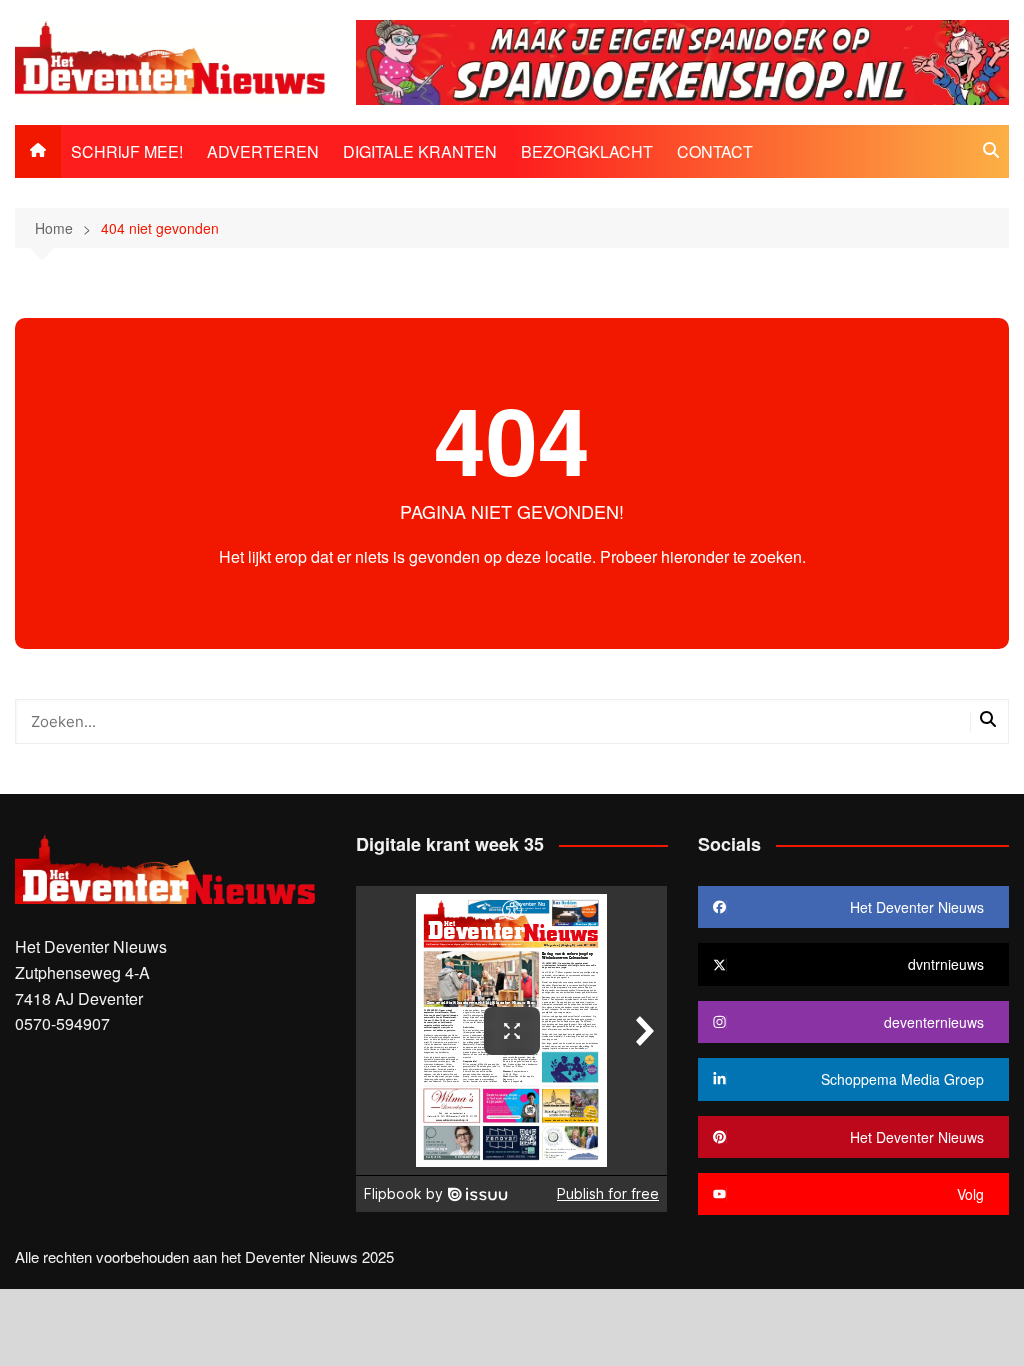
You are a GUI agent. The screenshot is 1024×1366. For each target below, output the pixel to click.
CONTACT (715, 151)
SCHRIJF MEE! (127, 151)
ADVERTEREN (263, 151)
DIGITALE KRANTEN (420, 151)
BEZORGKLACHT (587, 151)
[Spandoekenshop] (682, 60)
